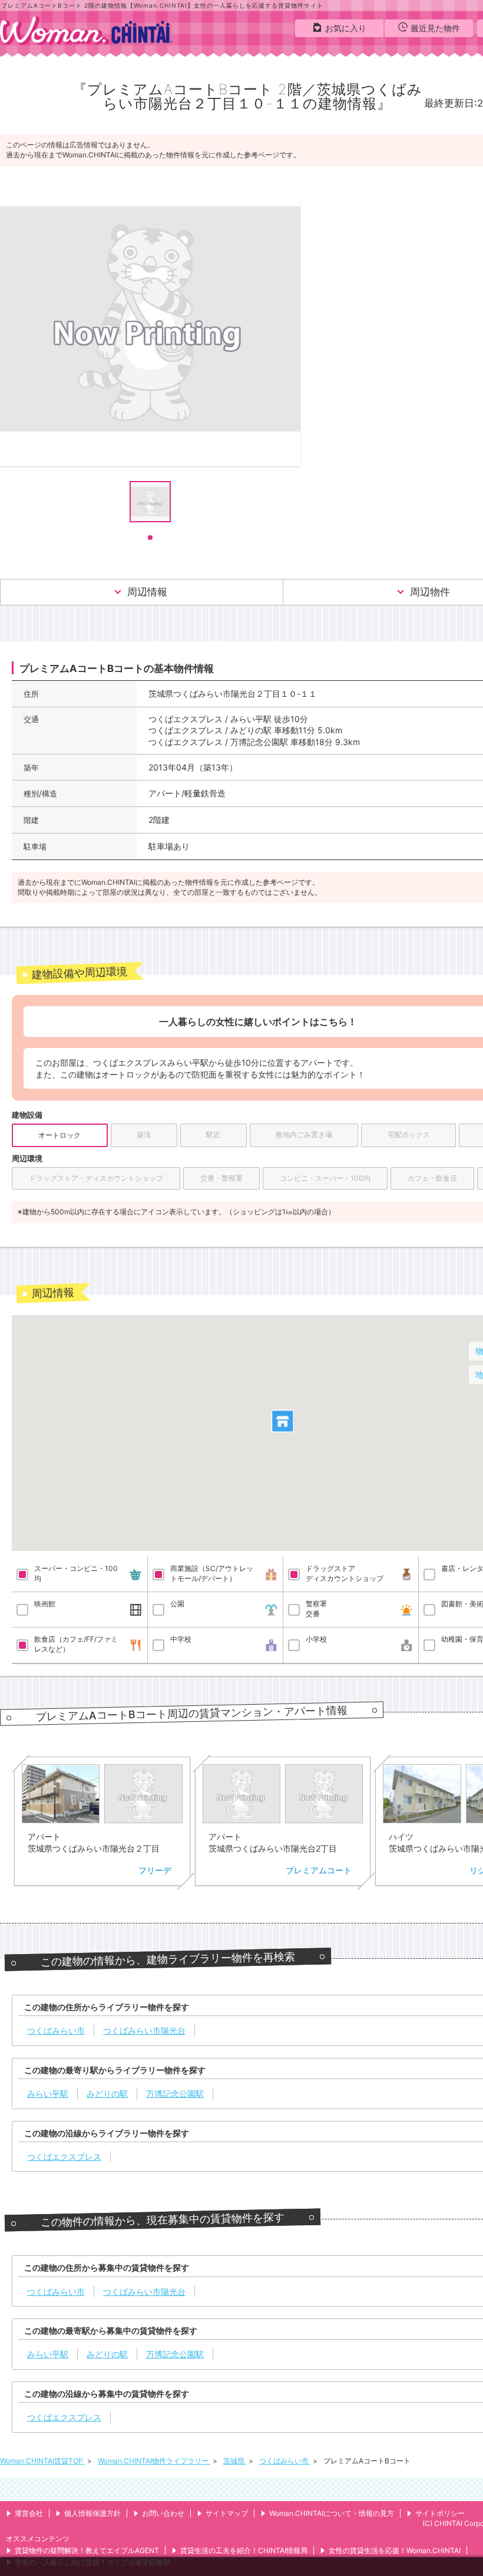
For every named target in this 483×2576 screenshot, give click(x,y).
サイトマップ (227, 2513)
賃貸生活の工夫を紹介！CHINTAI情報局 (244, 2550)
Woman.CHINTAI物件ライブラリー (154, 2461)
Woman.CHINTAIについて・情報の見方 (332, 2513)
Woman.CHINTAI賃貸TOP (42, 2461)
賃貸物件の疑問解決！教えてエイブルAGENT (87, 2550)
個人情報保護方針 (92, 2513)
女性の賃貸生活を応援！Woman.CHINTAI (395, 2550)
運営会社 (29, 2513)
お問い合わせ (163, 2513)
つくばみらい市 (285, 2461)
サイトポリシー (440, 2513)
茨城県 (235, 2461)
